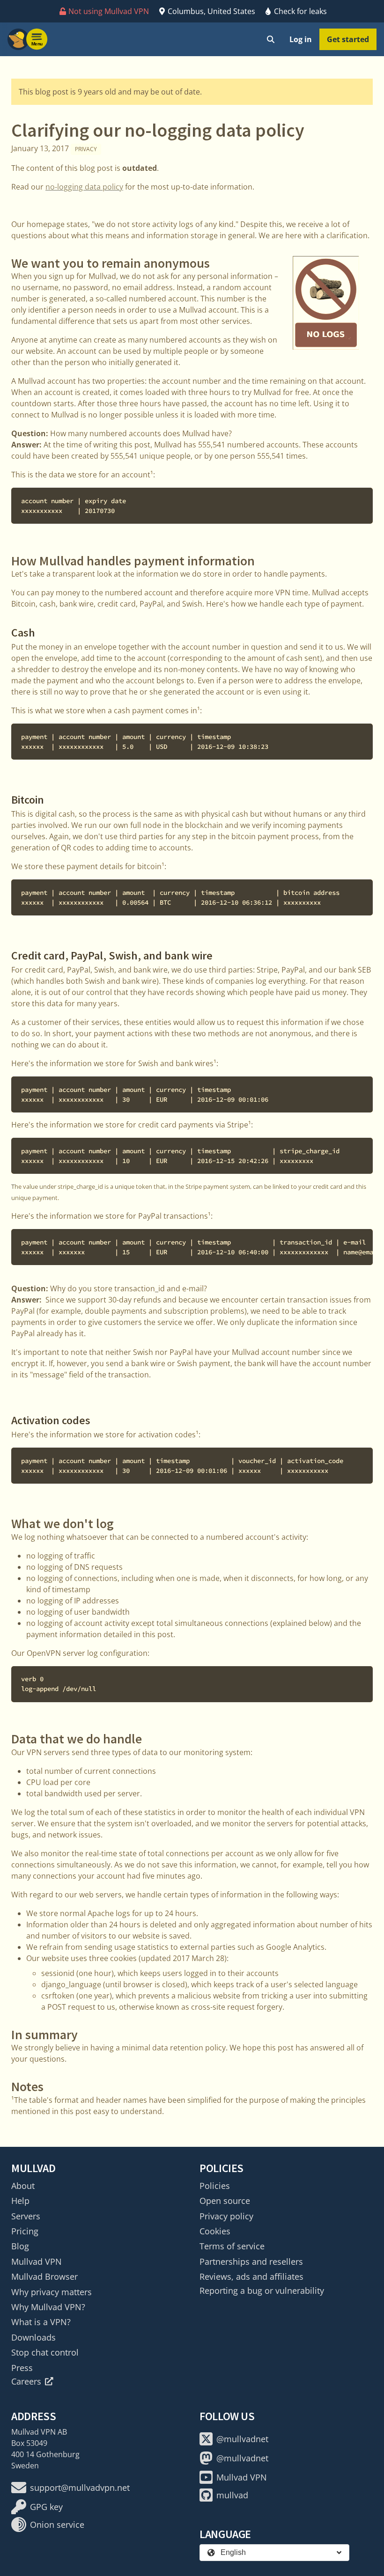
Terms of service (232, 2246)
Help (20, 2201)
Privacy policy (226, 2216)
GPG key (46, 2507)
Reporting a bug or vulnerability (262, 2291)
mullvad (232, 2495)
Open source (225, 2201)
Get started (348, 39)
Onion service (57, 2525)
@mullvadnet (242, 2439)
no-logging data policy (84, 187)
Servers (26, 2216)
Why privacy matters (52, 2292)
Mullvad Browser (44, 2276)
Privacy (86, 149)
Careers (26, 2381)
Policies (215, 2186)
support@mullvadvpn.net (80, 2488)
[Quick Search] (271, 39)
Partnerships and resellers (251, 2261)
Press (22, 2368)
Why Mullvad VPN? (48, 2307)
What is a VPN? (41, 2322)
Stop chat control (45, 2352)
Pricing (25, 2231)
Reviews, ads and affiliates (251, 2276)
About (23, 2186)
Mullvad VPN (37, 2261)
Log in (301, 39)
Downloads (33, 2337)
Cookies (215, 2231)
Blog (20, 2246)
